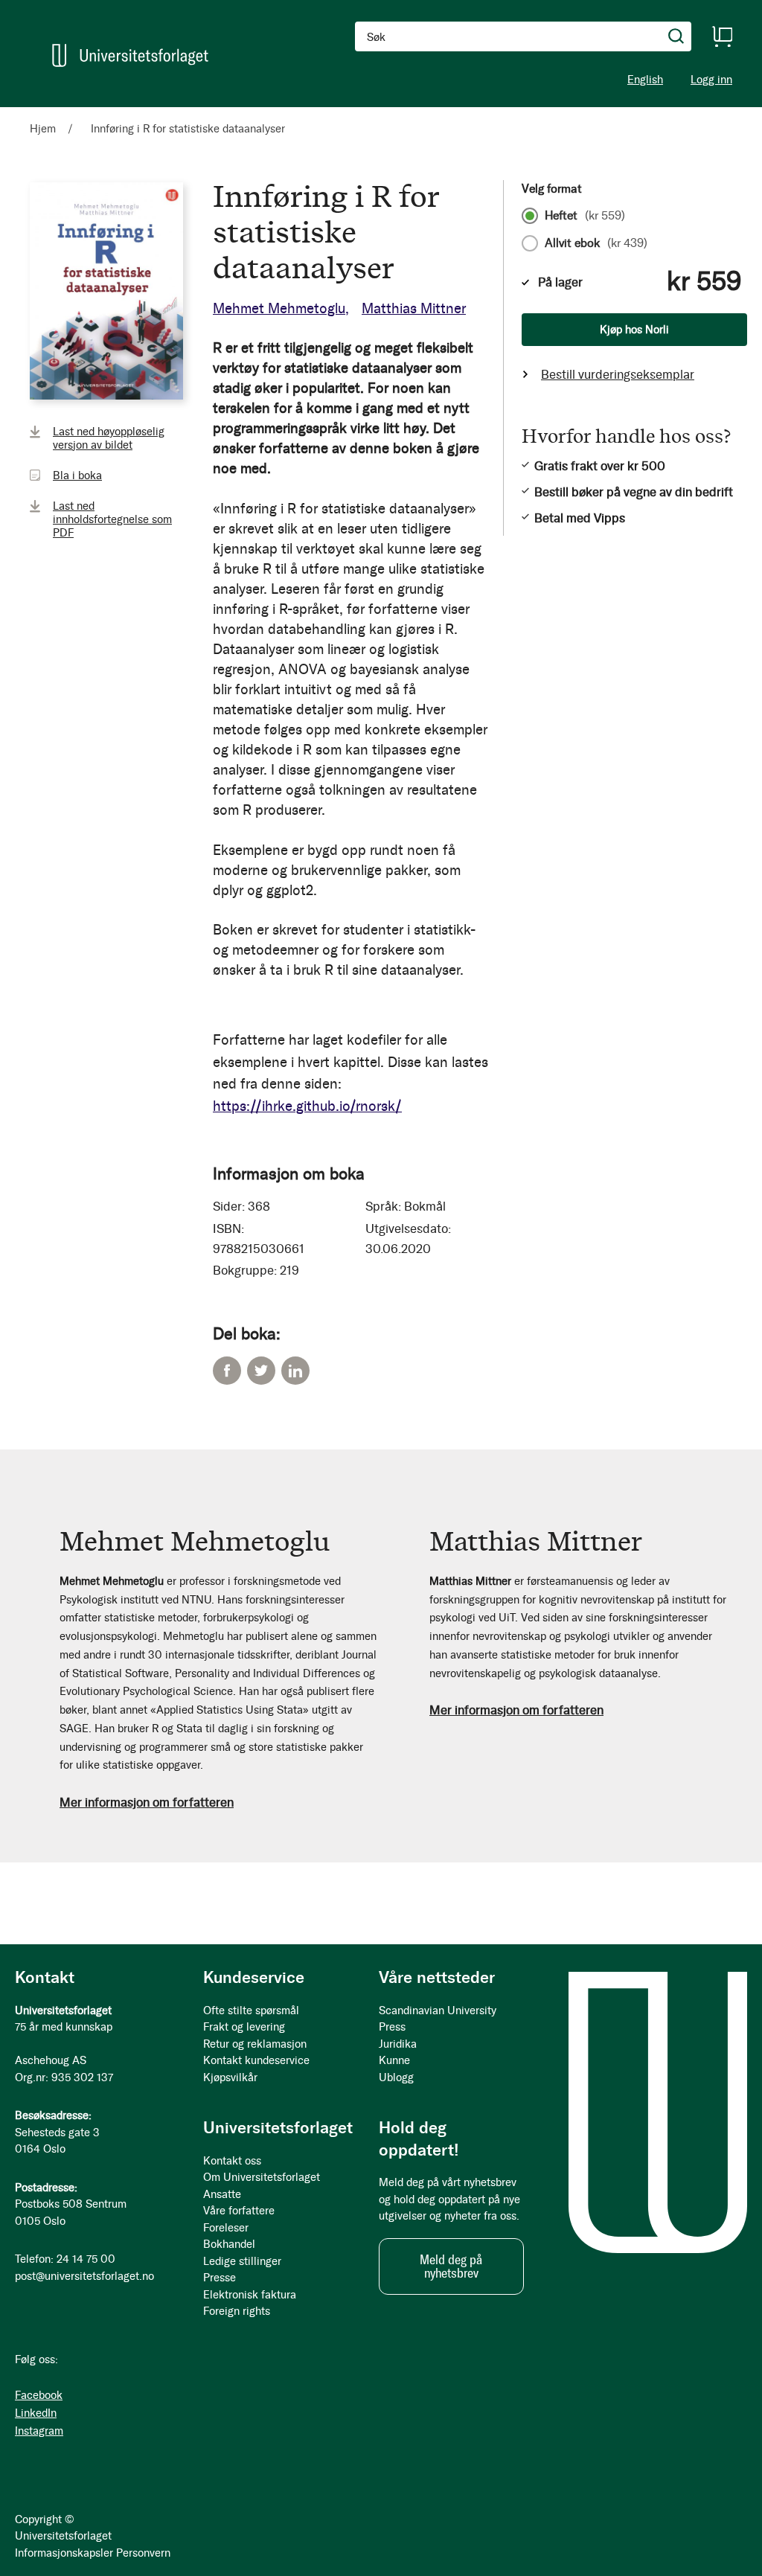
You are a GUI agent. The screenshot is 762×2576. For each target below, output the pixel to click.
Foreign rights (237, 2311)
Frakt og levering (244, 2027)
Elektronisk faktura (250, 2295)
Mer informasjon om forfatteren (147, 1802)
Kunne (394, 2060)
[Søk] (676, 36)
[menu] (193, 114)
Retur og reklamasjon (255, 2044)
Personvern (143, 2553)
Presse (220, 2278)
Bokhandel (229, 2244)
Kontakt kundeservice (256, 2060)
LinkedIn (295, 1371)
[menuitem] (49, 114)
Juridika (398, 2044)
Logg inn (711, 80)
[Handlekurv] (722, 36)
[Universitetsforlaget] (130, 55)
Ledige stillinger (242, 2261)
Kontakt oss (232, 2161)
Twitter (261, 1371)
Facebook (227, 1371)
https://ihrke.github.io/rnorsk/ (307, 1106)
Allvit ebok (596, 243)
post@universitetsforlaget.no (84, 2276)
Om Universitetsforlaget (262, 2177)
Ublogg (396, 2077)
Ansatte (222, 2194)
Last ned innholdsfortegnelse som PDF (112, 519)
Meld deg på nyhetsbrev (451, 2266)
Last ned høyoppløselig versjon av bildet (109, 438)
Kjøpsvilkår (230, 2077)
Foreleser (226, 2228)
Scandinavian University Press (438, 2019)
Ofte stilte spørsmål (251, 2011)
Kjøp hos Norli (634, 330)
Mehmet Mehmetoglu (279, 308)
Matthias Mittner (414, 308)
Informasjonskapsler (64, 2553)
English (645, 80)
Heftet (585, 216)
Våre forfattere (239, 2211)
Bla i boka (77, 475)
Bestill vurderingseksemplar (618, 374)
